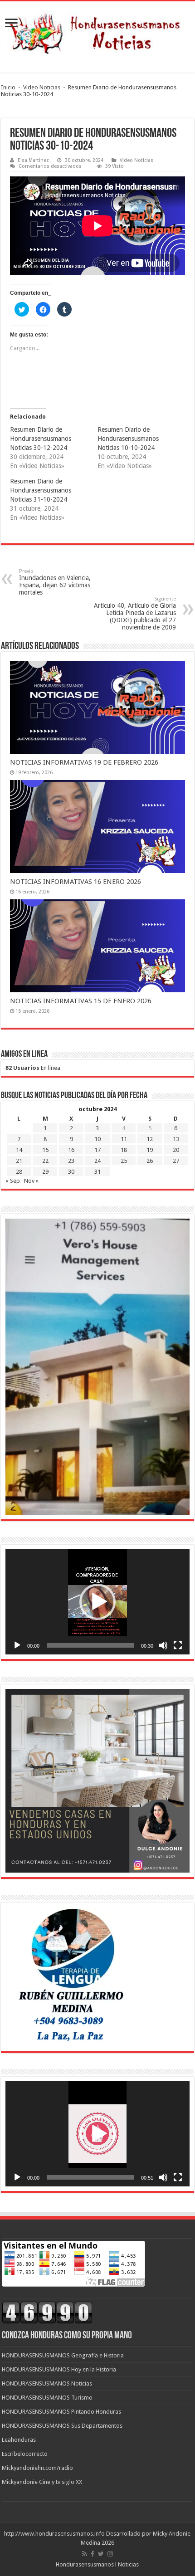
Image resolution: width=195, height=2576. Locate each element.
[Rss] (85, 2554)
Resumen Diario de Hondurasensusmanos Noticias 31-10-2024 (41, 490)
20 (176, 1150)
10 (97, 1139)
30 (71, 1172)
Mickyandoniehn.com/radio (37, 2468)
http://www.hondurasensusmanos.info (54, 2534)
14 (19, 1150)
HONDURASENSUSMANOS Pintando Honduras (61, 2412)
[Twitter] (101, 2554)
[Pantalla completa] (178, 1645)
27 (176, 1161)
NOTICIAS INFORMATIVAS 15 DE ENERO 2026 (81, 1001)
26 (150, 1161)
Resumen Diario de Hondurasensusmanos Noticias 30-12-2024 (41, 439)
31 (97, 1172)
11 (124, 1139)
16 (71, 1150)
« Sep (13, 1181)
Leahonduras (19, 2440)
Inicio (8, 87)
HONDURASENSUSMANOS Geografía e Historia (63, 2355)
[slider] (90, 1645)
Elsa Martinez (33, 160)
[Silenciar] (163, 1645)
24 (97, 1161)
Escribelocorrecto (25, 2454)
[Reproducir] (17, 1645)
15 (45, 1150)
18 (124, 1150)
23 (71, 1161)
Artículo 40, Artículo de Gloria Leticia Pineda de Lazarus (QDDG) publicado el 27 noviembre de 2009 (135, 613)
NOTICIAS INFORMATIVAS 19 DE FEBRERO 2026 (84, 762)
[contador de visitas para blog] (47, 2312)
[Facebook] (93, 2554)
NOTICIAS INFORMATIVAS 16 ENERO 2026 (76, 882)
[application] (97, 1602)
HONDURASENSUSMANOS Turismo (47, 2398)
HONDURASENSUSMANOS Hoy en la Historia (59, 2369)
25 (124, 1161)
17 (97, 1150)
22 (45, 1161)
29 (45, 1172)
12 (150, 1139)
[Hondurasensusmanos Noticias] (97, 30)
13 (176, 1139)
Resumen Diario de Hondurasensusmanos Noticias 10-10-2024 (128, 439)
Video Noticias (42, 87)
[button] (97, 1602)
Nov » (31, 1181)
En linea (33, 1068)
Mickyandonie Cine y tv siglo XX (42, 2482)
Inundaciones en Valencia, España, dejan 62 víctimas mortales (55, 582)
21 (19, 1161)
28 (19, 1172)
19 (150, 1150)
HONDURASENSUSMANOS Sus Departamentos (62, 2426)
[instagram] (110, 2554)
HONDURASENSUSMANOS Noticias (47, 2383)
